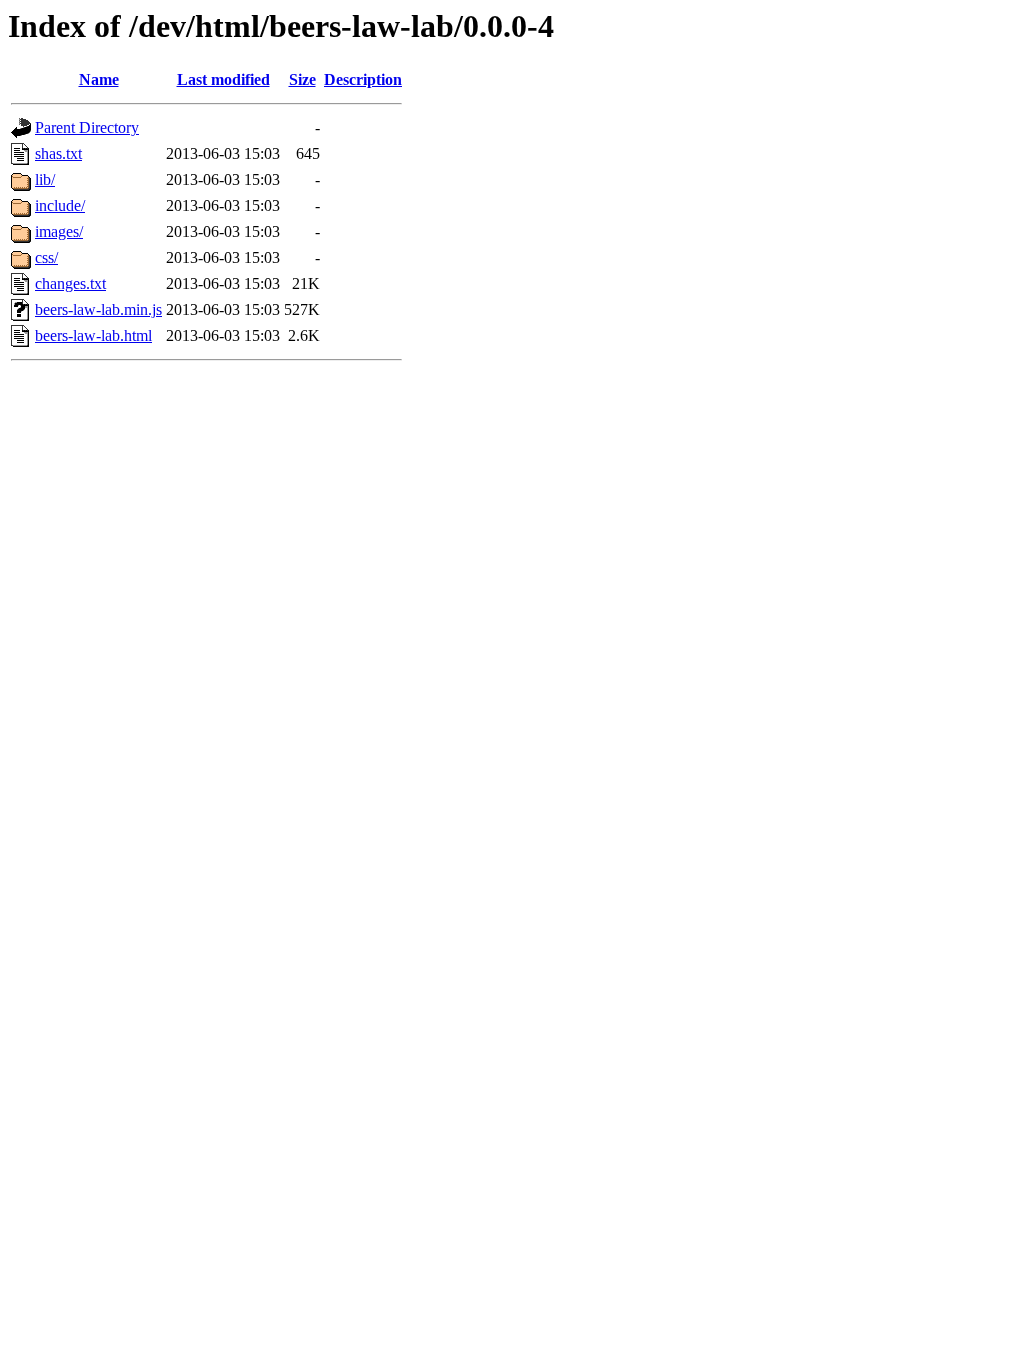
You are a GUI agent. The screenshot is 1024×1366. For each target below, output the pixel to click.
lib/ (45, 179)
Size (302, 79)
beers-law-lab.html (93, 335)
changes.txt (70, 283)
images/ (59, 231)
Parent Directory (87, 127)
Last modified (223, 79)
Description (363, 79)
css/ (46, 257)
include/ (60, 205)
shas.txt (58, 153)
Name (99, 79)
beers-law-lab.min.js (98, 309)
